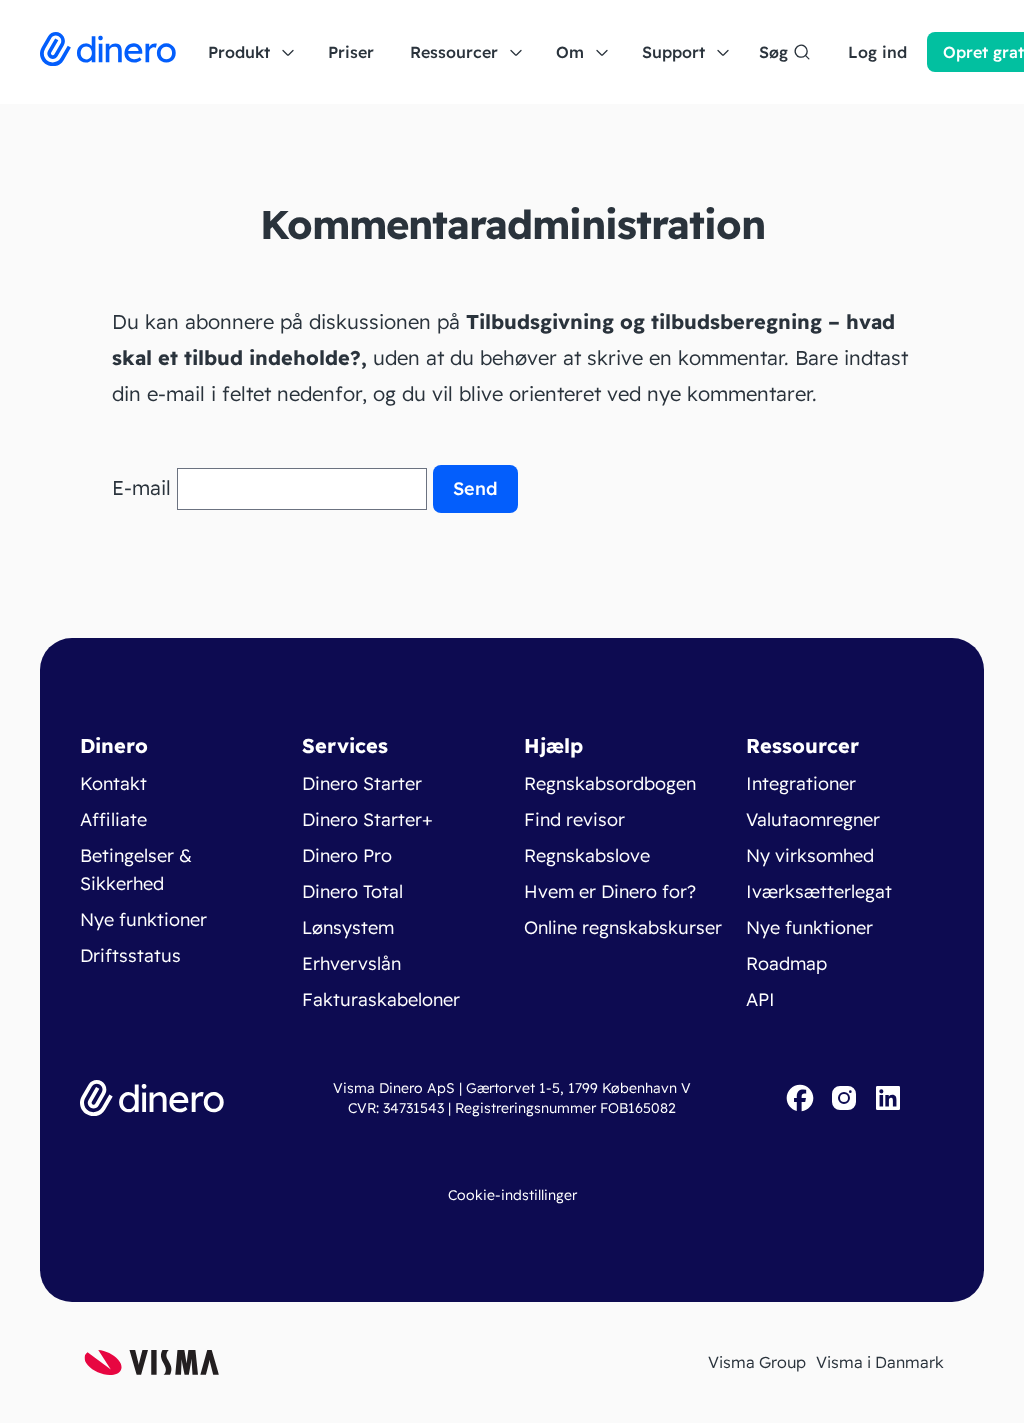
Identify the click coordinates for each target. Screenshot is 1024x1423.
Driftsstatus (130, 955)
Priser (351, 52)
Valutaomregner (813, 819)
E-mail (141, 487)
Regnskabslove (587, 855)
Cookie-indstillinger (512, 1195)
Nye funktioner (143, 919)
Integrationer (801, 783)
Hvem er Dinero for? (610, 891)
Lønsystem (348, 927)
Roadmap (786, 963)
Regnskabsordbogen (610, 783)
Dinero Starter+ (367, 819)
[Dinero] (108, 52)
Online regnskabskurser (623, 927)
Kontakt (113, 783)
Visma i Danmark (880, 1362)
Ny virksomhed (810, 855)
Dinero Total (352, 891)
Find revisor (574, 819)
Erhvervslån (351, 963)
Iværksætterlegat (819, 891)
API (760, 999)
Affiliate (113, 819)
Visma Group (757, 1362)
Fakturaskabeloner (381, 999)
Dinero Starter (362, 783)
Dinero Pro (347, 855)
